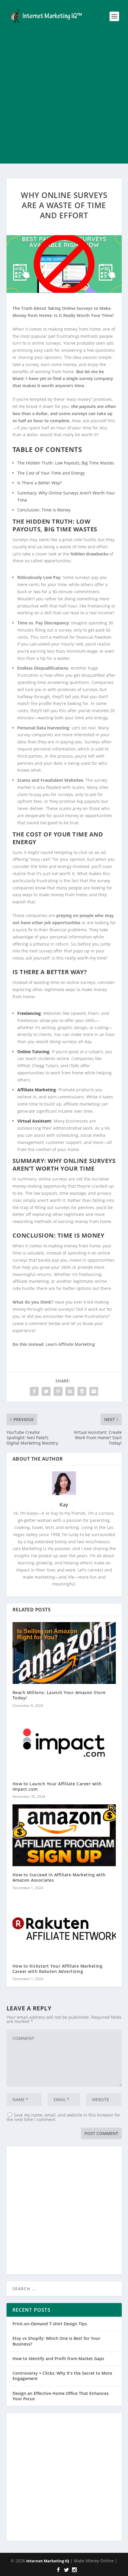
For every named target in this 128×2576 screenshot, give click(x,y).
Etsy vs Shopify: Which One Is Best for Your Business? (56, 2341)
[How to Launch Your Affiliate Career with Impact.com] (64, 1744)
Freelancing (29, 1013)
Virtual (25, 1121)
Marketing (85, 1344)
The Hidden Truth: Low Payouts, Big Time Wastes (66, 463)
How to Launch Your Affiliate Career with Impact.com (57, 1786)
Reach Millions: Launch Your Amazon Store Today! (59, 1695)
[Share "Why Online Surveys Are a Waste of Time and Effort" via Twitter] (46, 1391)
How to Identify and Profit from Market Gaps (58, 2358)
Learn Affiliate (60, 1344)
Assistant (42, 1121)
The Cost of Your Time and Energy (51, 473)
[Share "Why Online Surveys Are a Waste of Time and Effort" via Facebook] (34, 1391)
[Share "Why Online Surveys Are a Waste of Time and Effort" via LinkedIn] (70, 1391)
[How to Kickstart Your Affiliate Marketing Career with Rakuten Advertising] (64, 1927)
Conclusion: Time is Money (44, 510)
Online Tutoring (33, 1052)
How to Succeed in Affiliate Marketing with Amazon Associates (59, 1877)
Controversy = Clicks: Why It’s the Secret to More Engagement (62, 2376)
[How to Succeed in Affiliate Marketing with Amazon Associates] (64, 1835)
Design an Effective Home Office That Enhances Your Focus (61, 2396)
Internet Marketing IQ (48, 2561)
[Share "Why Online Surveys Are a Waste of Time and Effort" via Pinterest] (58, 1391)
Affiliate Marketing (37, 1090)
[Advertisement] (64, 100)
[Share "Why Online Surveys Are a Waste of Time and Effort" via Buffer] (82, 1391)
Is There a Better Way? (39, 483)
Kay (64, 1505)
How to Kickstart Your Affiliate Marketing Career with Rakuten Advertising (58, 1969)
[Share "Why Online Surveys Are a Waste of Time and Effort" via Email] (94, 1391)
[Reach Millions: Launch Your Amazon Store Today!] (64, 1653)
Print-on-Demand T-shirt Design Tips (50, 2324)
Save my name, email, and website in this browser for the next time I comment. (63, 2117)
